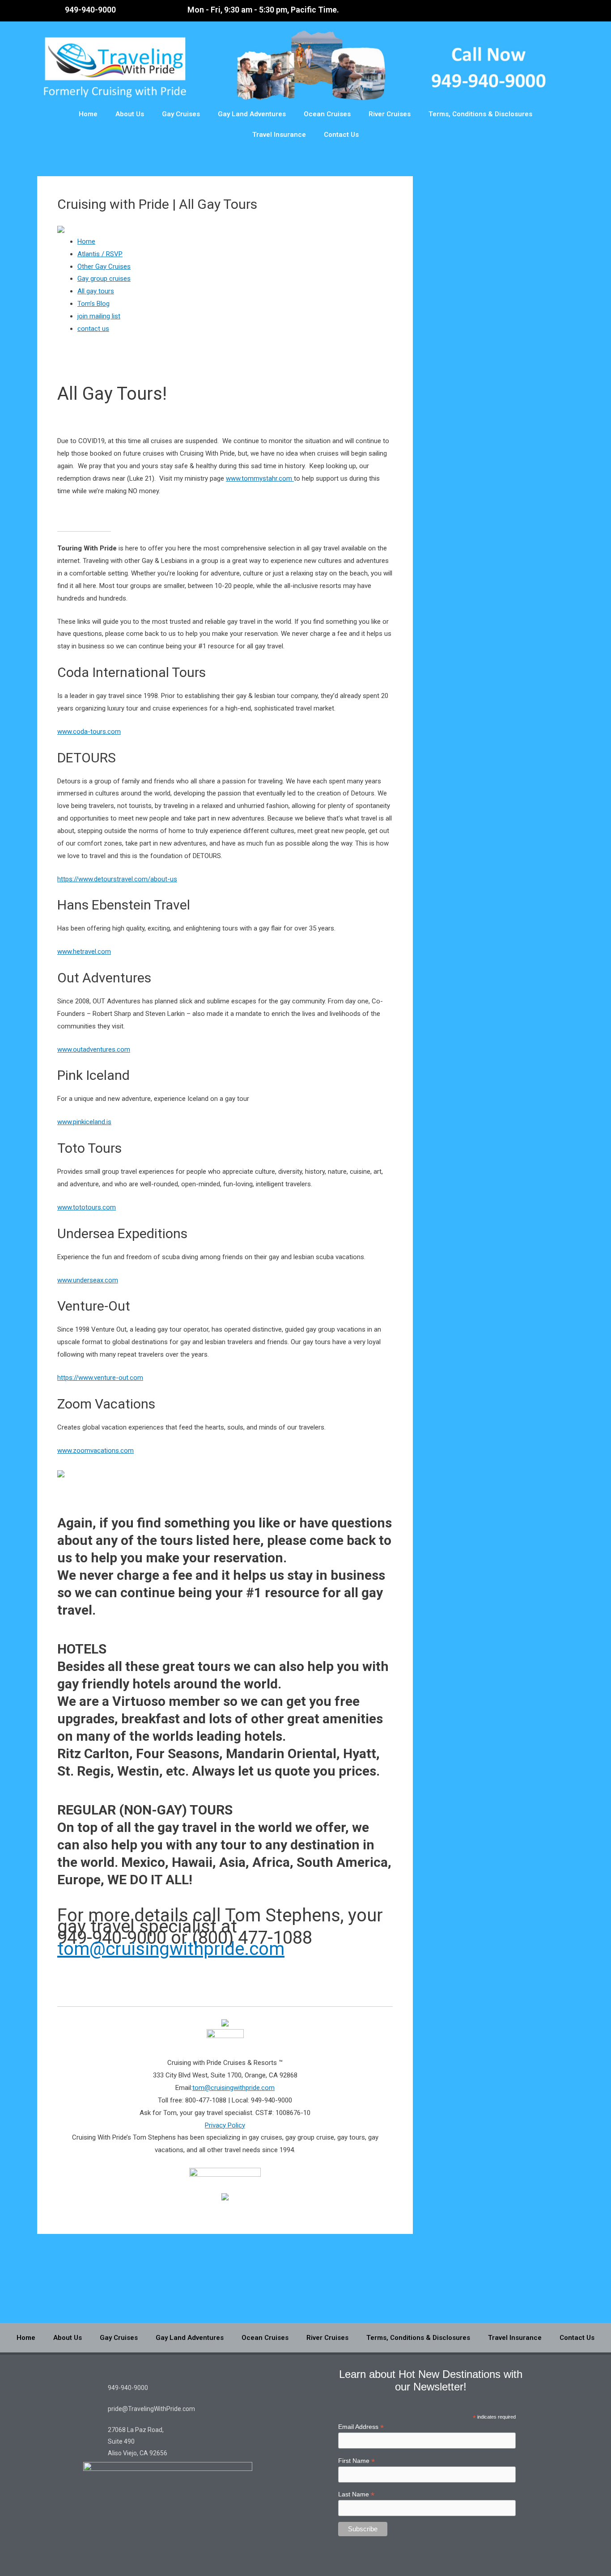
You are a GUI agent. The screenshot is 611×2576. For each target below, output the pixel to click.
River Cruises (390, 114)
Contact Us (341, 135)
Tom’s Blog (93, 304)
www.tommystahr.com (260, 478)
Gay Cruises (181, 114)
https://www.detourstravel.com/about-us (117, 879)
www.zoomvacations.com (95, 1451)
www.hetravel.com (84, 952)
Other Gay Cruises (104, 266)
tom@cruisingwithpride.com (171, 1949)
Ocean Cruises (327, 114)
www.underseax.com (88, 1280)
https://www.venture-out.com (100, 1378)
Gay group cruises (104, 279)
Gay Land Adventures (252, 114)
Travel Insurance (279, 135)
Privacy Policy (225, 2125)
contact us (93, 329)
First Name (356, 2461)
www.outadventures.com (94, 1049)
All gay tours (96, 291)
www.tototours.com (87, 1207)
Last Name (356, 2494)
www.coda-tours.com (89, 732)
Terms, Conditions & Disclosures (480, 114)
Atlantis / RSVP (100, 254)
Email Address (361, 2427)
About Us (130, 114)
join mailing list (99, 316)
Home (88, 114)
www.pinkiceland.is (84, 1122)
